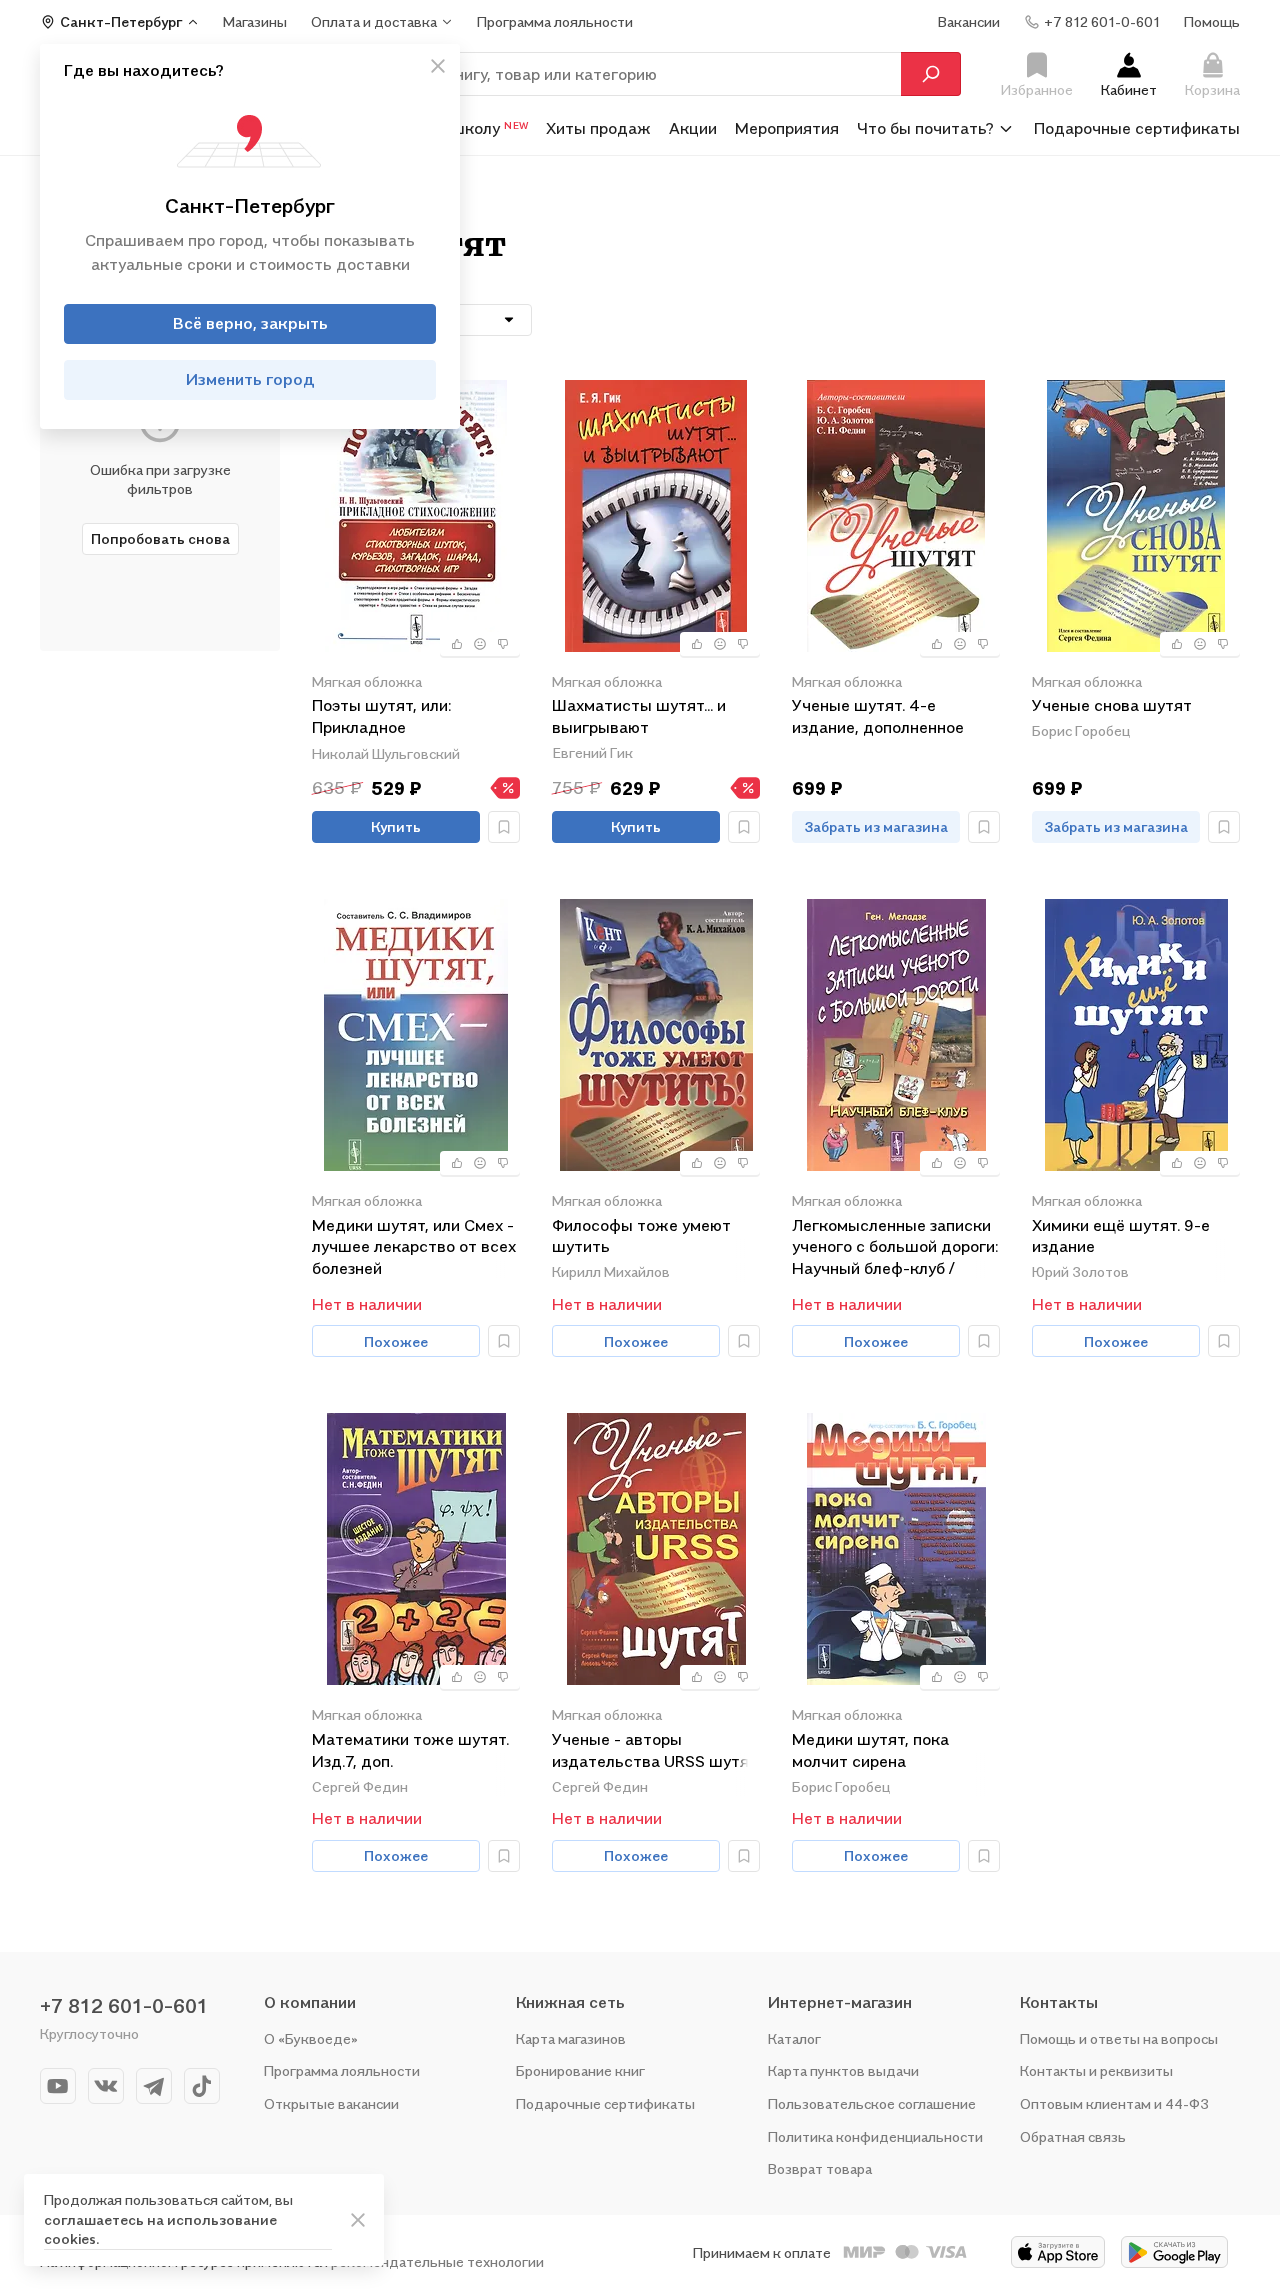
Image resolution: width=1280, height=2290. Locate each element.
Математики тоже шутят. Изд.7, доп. (410, 1750)
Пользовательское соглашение (872, 2103)
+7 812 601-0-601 (124, 2006)
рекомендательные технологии (437, 2261)
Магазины (255, 21)
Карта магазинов (571, 2038)
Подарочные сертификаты (1137, 128)
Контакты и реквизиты (1096, 2070)
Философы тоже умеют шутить (641, 1236)
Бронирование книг (580, 2070)
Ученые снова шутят (1112, 705)
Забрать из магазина (876, 826)
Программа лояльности (342, 2070)
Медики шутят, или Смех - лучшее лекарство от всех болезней (414, 1246)
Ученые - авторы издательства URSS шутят (655, 1750)
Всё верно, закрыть (250, 324)
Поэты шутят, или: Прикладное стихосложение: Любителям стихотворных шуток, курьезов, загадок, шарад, (412, 717)
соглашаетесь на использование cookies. (160, 2229)
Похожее (396, 1341)
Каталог (794, 2038)
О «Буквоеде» (311, 2038)
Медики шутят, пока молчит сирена (870, 1750)
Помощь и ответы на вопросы (1119, 2038)
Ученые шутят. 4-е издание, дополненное (878, 716)
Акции (693, 128)
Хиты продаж (598, 128)
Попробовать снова (160, 538)
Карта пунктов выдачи (843, 2070)
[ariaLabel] (358, 2220)
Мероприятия (787, 128)
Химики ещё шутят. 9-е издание (1121, 1236)
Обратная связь (1073, 2136)
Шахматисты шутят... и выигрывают (639, 716)
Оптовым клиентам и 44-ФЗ (1114, 2103)
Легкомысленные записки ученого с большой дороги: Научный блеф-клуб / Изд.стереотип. (895, 1246)
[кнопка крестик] (438, 66)
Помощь (1212, 21)
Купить (396, 826)
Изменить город (250, 380)
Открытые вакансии (331, 2103)
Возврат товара (820, 2168)
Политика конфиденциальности (875, 2136)
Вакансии (969, 21)
